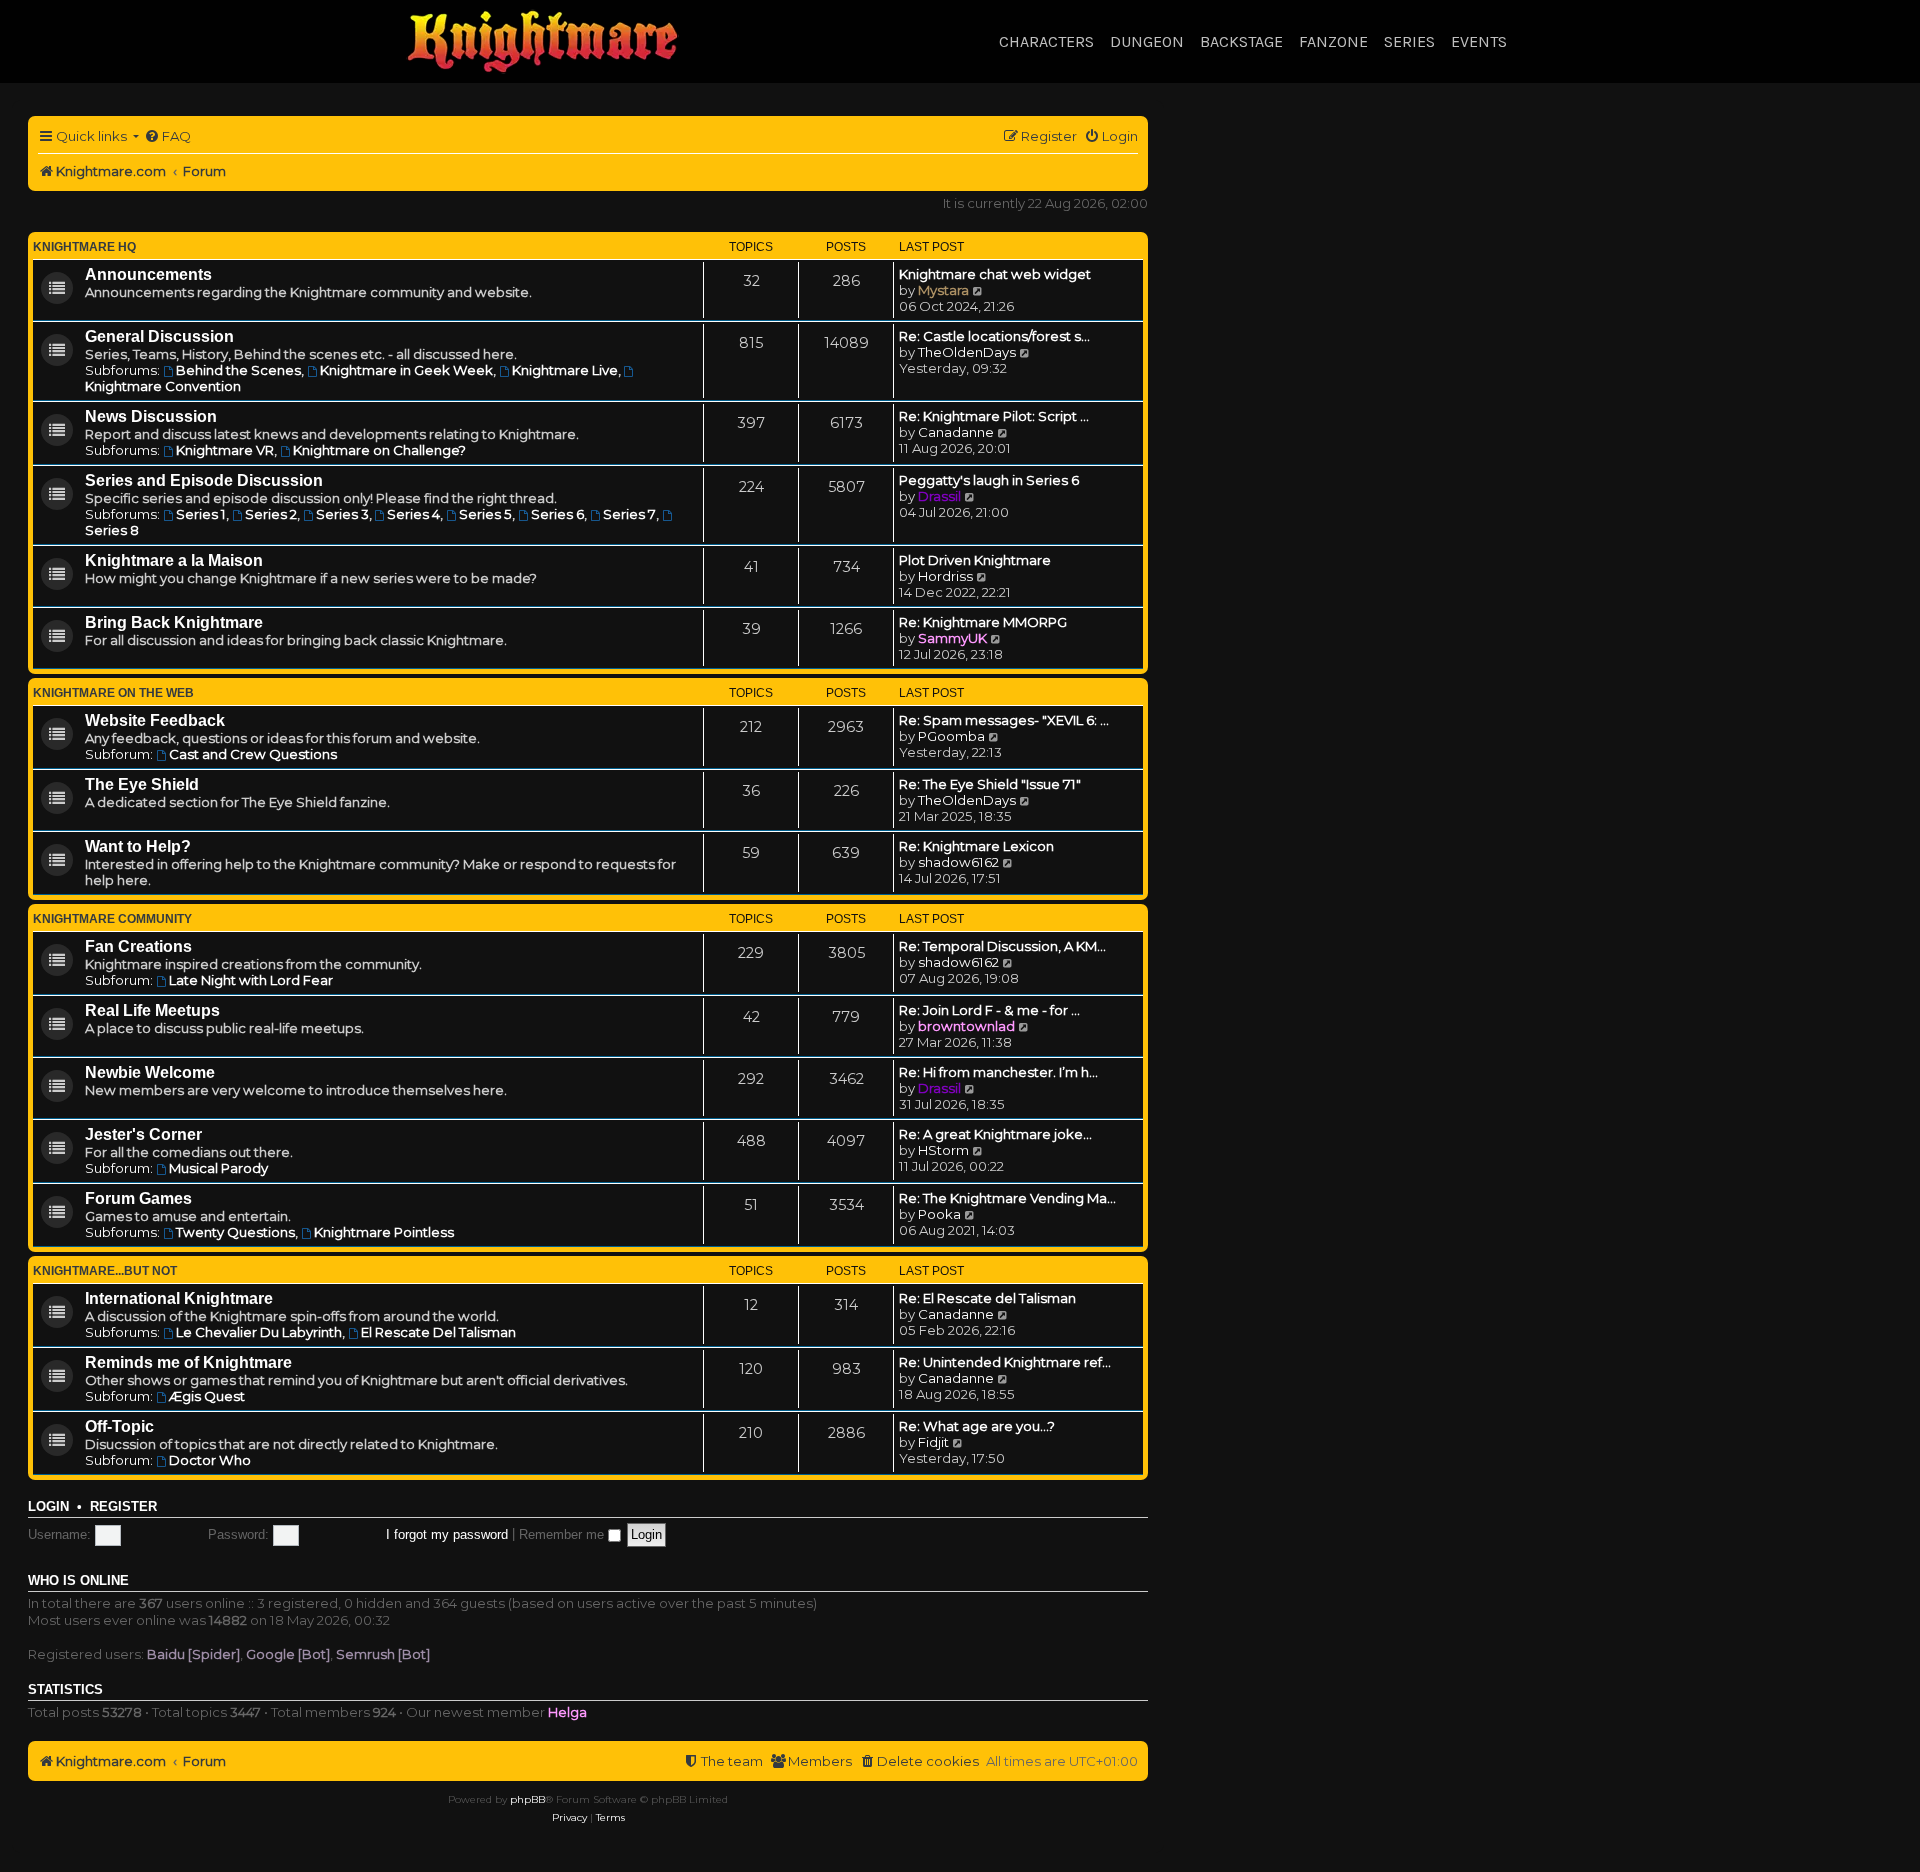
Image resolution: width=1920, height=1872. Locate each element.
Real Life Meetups (152, 1010)
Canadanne (956, 432)
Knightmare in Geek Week (406, 370)
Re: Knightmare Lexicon (976, 846)
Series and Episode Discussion (204, 480)
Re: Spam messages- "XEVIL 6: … (1004, 720)
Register (123, 1507)
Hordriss (945, 576)
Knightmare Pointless (384, 1232)
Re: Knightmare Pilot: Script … (994, 416)
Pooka (939, 1214)
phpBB (527, 1799)
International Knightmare (179, 1298)
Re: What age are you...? (977, 1426)
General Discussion (159, 336)
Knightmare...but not (105, 1271)
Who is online (78, 1581)
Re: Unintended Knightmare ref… (1005, 1362)
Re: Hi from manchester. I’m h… (998, 1072)
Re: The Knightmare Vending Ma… (1007, 1198)
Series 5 (485, 514)
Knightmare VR (225, 450)
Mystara (943, 290)
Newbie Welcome (150, 1072)
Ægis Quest (207, 1396)
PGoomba (951, 736)
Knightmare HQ (84, 247)
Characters (1046, 41)
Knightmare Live (565, 370)
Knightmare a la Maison (174, 560)
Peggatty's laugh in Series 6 (989, 480)
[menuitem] (167, 136)
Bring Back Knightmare (174, 622)
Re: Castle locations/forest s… (994, 336)
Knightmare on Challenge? (379, 450)
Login (48, 1507)
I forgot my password (447, 1534)
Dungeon (1147, 41)
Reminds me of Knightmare (188, 1362)
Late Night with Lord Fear (251, 980)
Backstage (1241, 41)
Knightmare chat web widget (995, 274)
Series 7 (629, 514)
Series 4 (413, 514)
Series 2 (271, 514)
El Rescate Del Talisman (438, 1332)
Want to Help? (138, 846)
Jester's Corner (143, 1134)
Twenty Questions (235, 1232)
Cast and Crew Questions (253, 754)
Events (1479, 41)
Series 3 (342, 514)
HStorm (943, 1150)
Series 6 (557, 514)
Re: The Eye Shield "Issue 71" (990, 784)
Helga (567, 1712)
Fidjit (933, 1442)
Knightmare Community (112, 919)
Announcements (148, 274)
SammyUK (952, 638)
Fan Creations (138, 946)
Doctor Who (210, 1460)
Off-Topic (119, 1426)
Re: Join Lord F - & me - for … (989, 1010)
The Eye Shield (142, 784)
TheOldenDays (967, 352)
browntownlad (966, 1026)
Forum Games (138, 1198)
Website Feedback (155, 720)
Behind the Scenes (238, 370)
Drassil (939, 496)
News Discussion (151, 416)
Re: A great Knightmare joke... (995, 1134)
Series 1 (201, 514)
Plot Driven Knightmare (975, 560)
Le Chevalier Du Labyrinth (259, 1332)
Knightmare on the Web (113, 693)
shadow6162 (958, 862)
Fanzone (1333, 41)
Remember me (563, 1534)
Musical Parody (218, 1168)
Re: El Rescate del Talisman (987, 1298)
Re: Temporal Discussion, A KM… (1002, 946)
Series (1409, 41)
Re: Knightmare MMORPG (983, 622)
